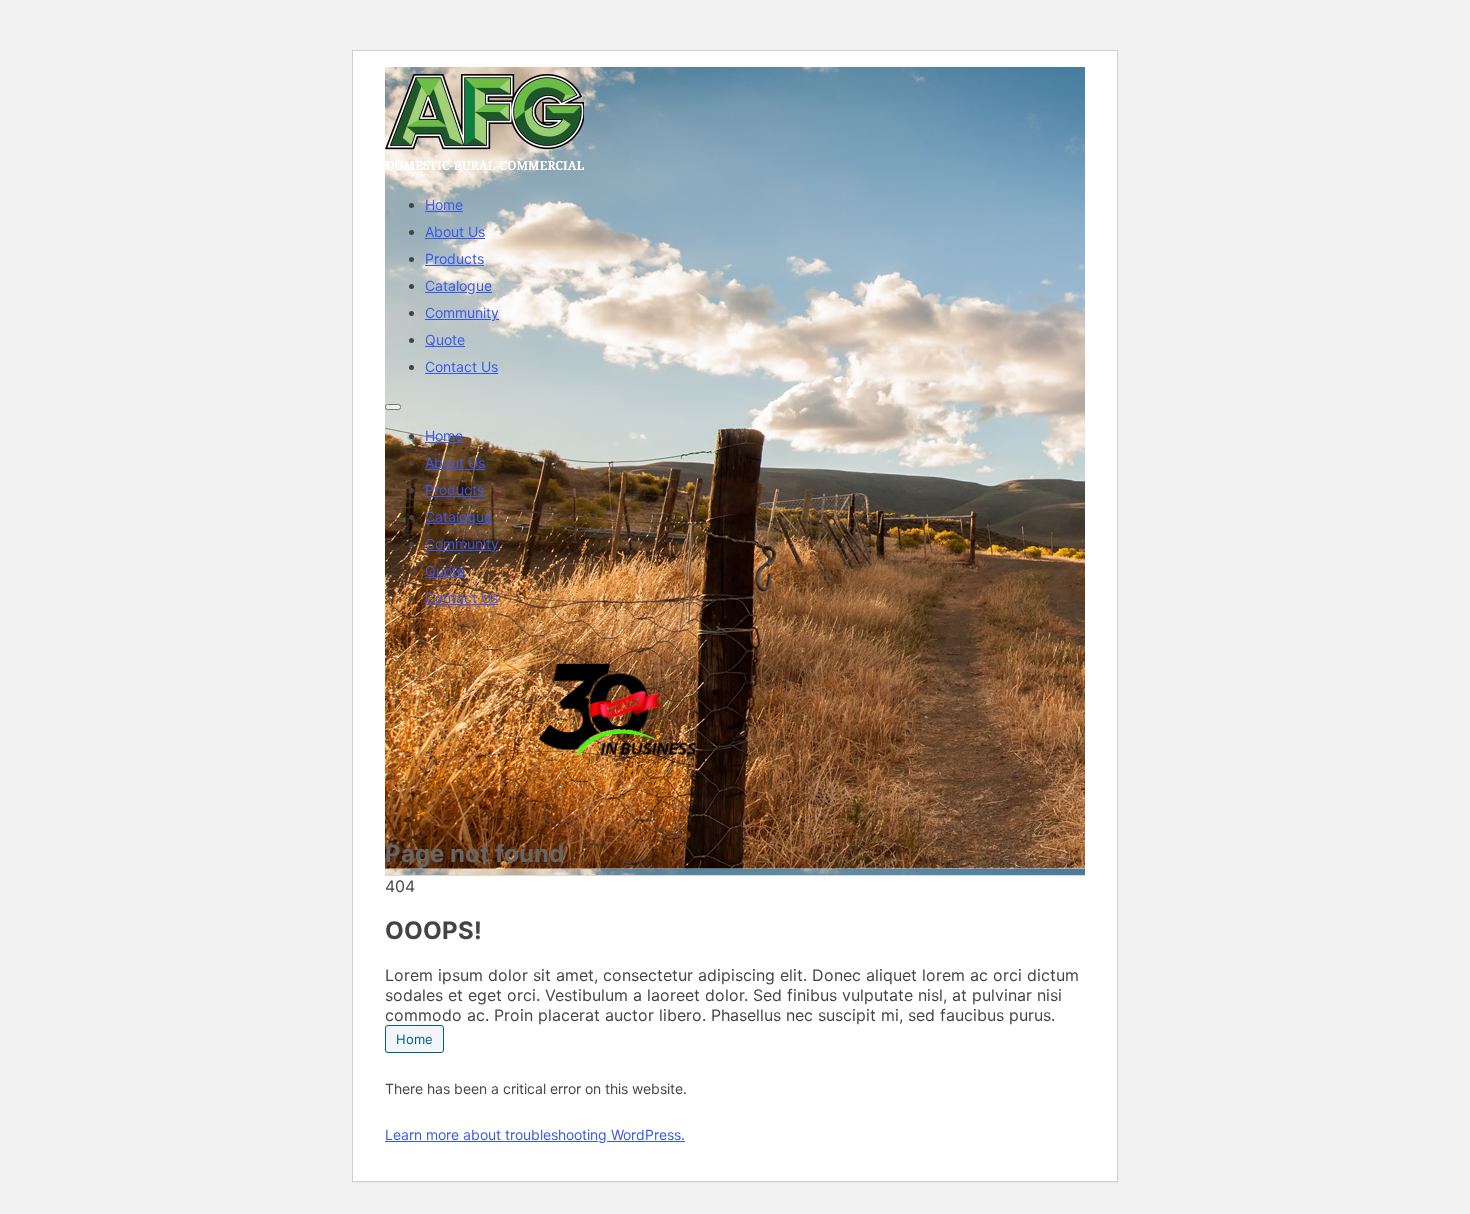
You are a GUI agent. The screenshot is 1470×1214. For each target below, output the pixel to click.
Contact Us (461, 366)
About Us (455, 231)
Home (444, 204)
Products (454, 258)
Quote (445, 339)
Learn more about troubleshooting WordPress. (535, 1134)
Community (462, 312)
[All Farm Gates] (485, 170)
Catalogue (458, 285)
